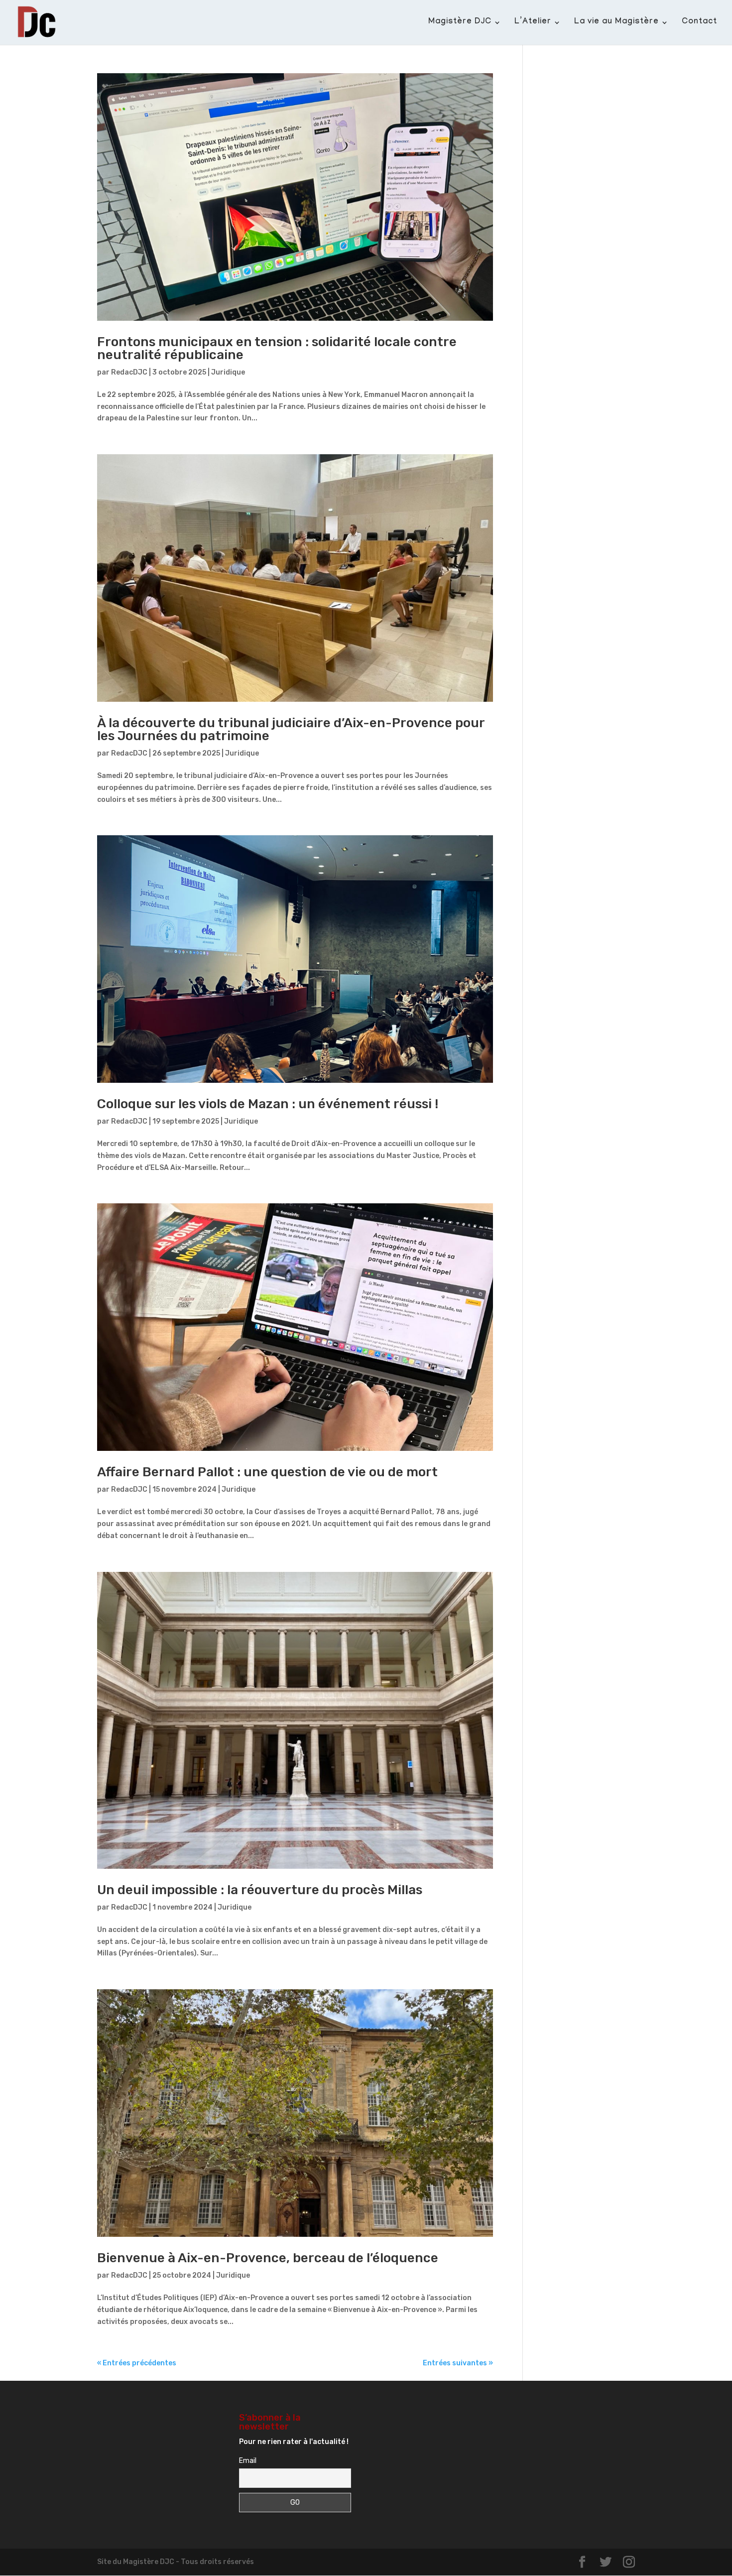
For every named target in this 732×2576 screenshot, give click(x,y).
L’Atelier (533, 23)
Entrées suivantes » (458, 2363)
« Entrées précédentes (137, 2363)
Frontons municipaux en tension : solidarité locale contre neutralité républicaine (277, 348)
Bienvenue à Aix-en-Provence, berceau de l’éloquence (269, 2258)
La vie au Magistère (616, 23)
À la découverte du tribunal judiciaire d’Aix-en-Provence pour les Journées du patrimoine (291, 729)
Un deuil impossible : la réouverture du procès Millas (260, 1890)
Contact (699, 23)
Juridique (228, 372)
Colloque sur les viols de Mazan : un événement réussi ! (268, 1104)
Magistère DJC (460, 23)
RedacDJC (129, 372)
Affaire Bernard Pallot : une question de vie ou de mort (267, 1472)
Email (248, 2461)
